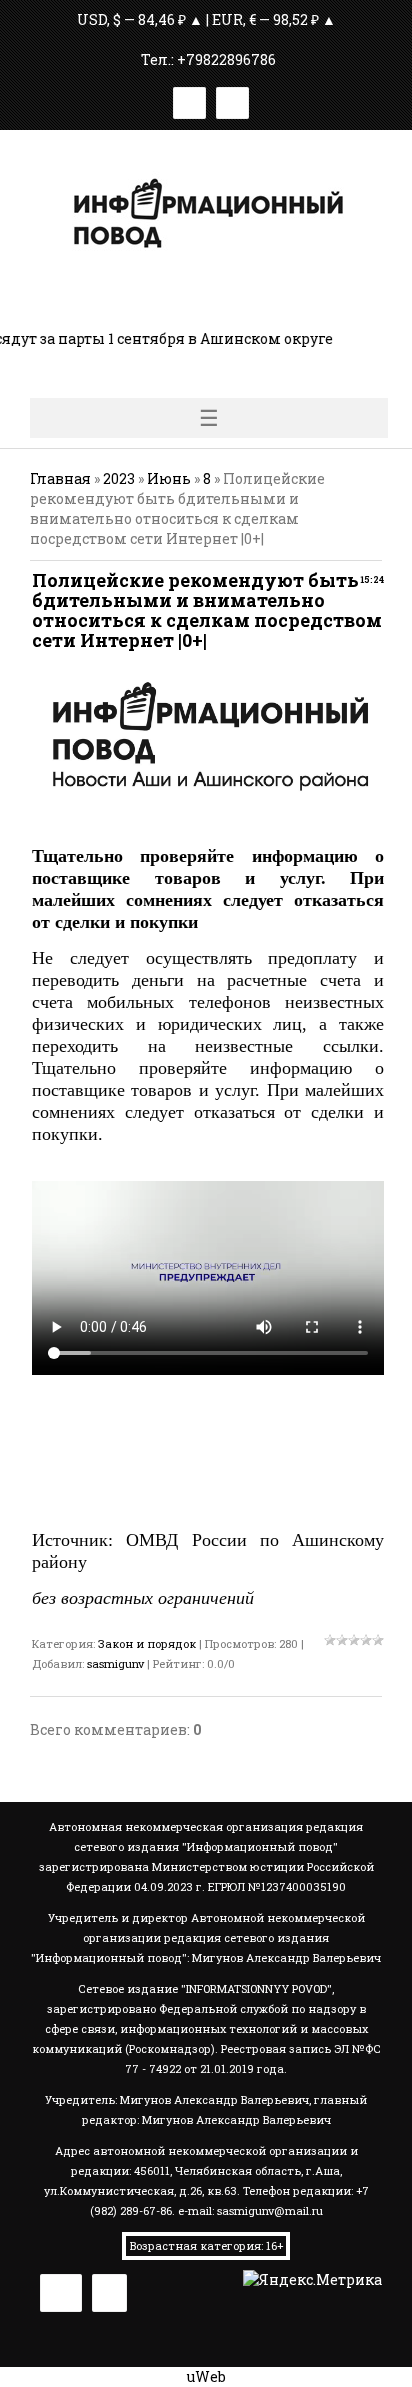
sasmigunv (115, 1663)
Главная (60, 478)
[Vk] (189, 99)
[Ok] (232, 99)
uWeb (206, 2376)
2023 (119, 478)
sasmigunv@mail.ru (270, 2210)
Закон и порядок (147, 1643)
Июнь (169, 478)
